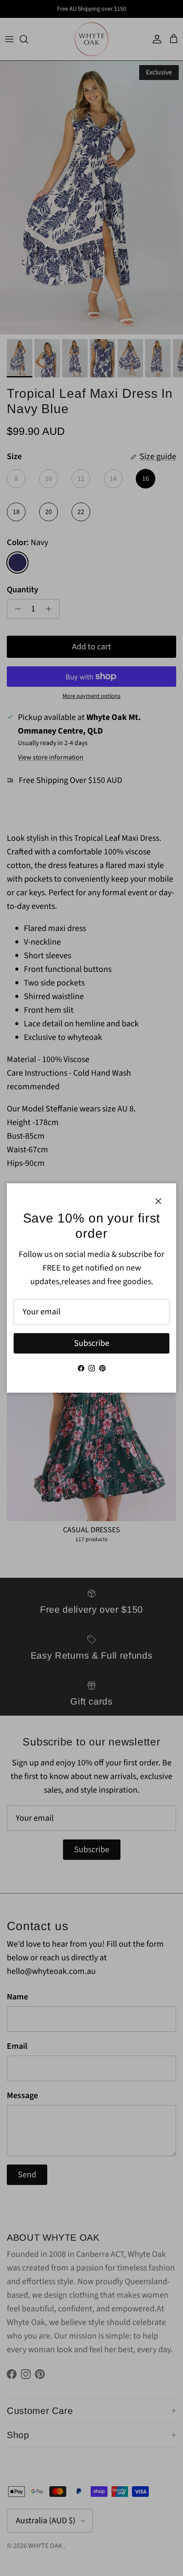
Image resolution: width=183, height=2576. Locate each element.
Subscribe (92, 1343)
